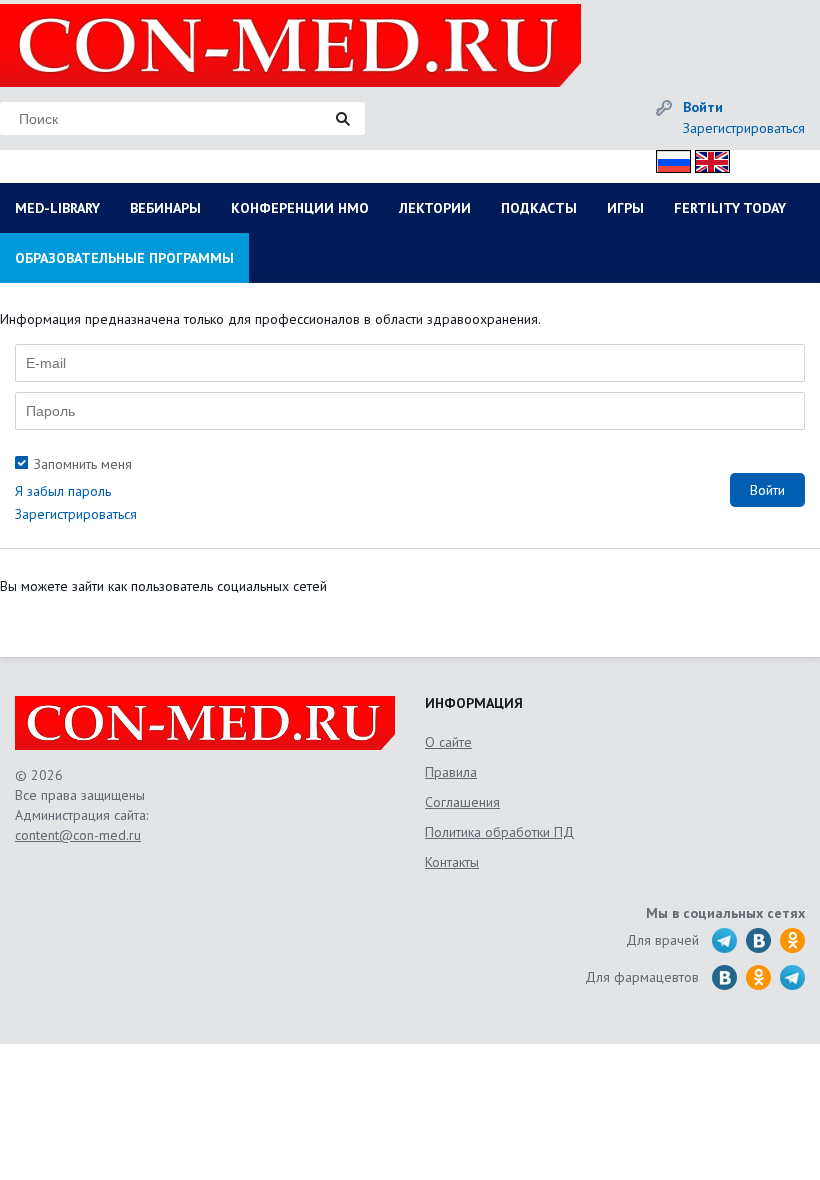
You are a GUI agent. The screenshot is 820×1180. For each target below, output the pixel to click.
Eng (707, 158)
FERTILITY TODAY (730, 208)
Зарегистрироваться (744, 128)
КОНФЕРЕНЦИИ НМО (300, 208)
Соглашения (462, 802)
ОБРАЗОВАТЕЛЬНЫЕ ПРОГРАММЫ (124, 258)
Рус (667, 158)
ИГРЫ (625, 208)
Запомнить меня (83, 464)
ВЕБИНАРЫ (165, 208)
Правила (451, 772)
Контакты (452, 862)
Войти (703, 107)
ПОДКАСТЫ (539, 208)
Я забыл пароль (63, 491)
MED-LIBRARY (57, 208)
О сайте (448, 742)
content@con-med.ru (78, 835)
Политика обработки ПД (499, 832)
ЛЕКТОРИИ (435, 208)
